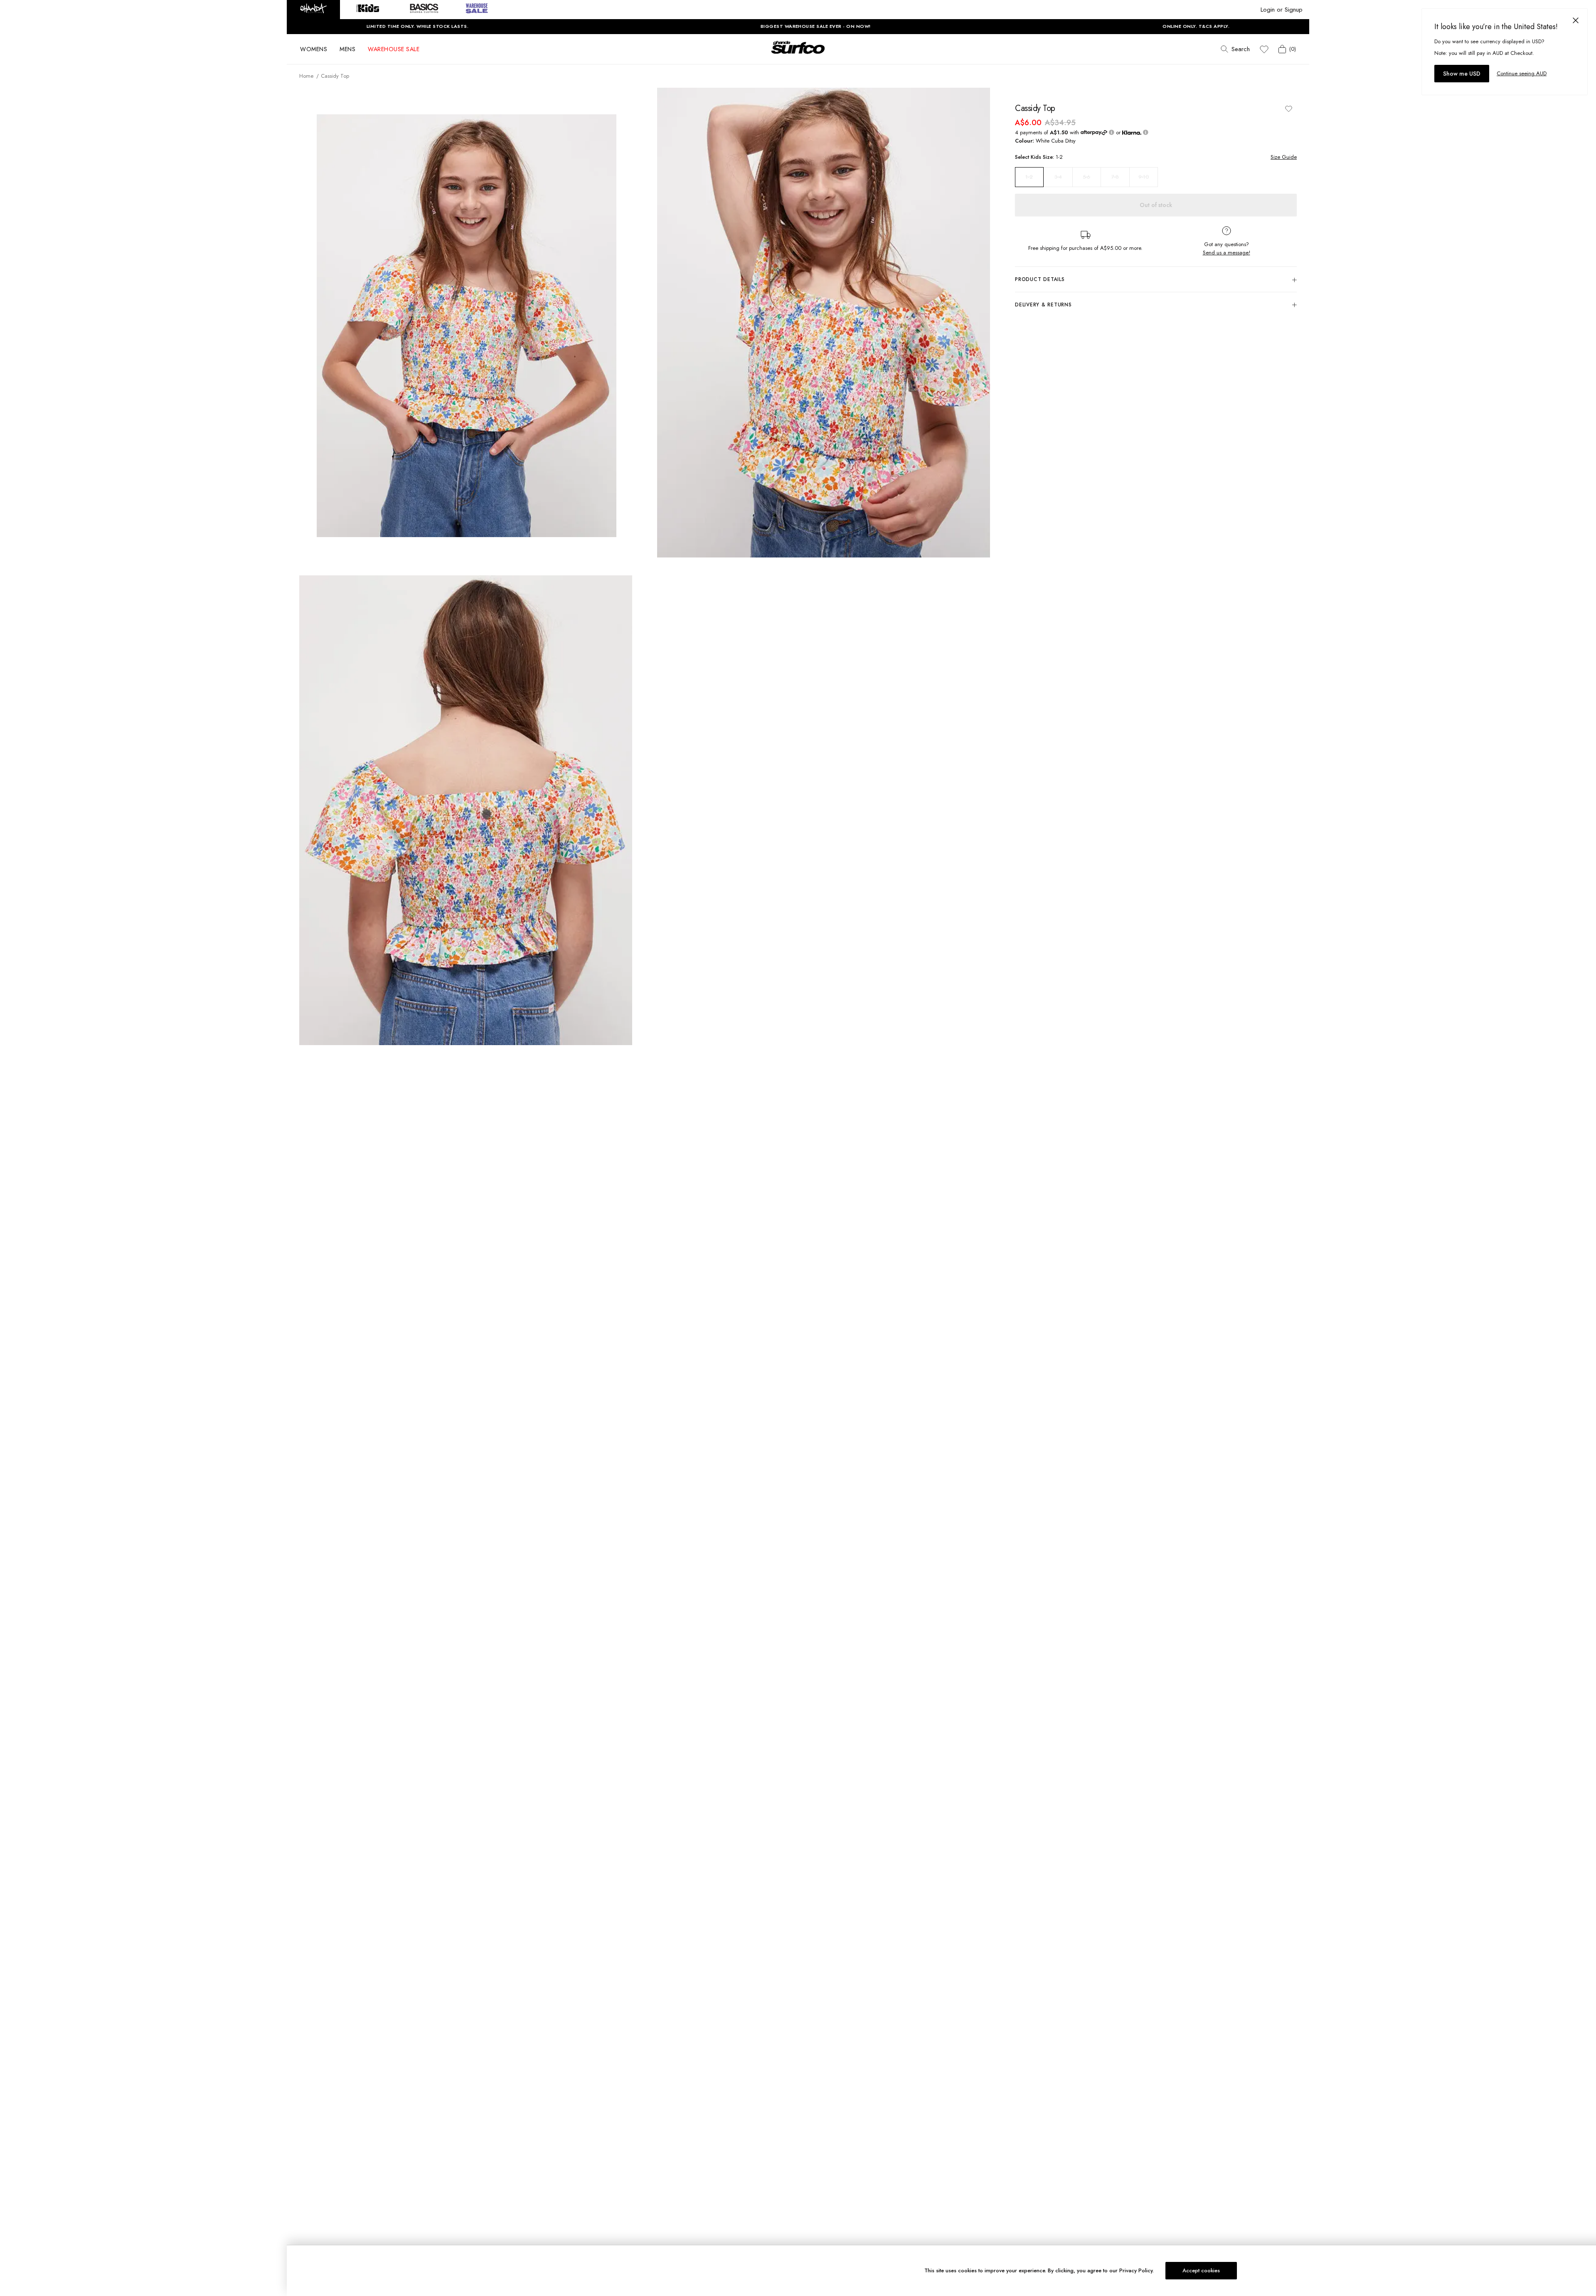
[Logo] (798, 55)
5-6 (1086, 177)
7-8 (1115, 177)
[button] (313, 10)
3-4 (1058, 177)
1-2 (1029, 177)
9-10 (1144, 177)
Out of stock (1156, 205)
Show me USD (1462, 74)
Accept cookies (1201, 2270)
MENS (347, 49)
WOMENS (314, 49)
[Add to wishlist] (1288, 109)
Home (306, 76)
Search (1241, 49)
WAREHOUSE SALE (394, 49)
